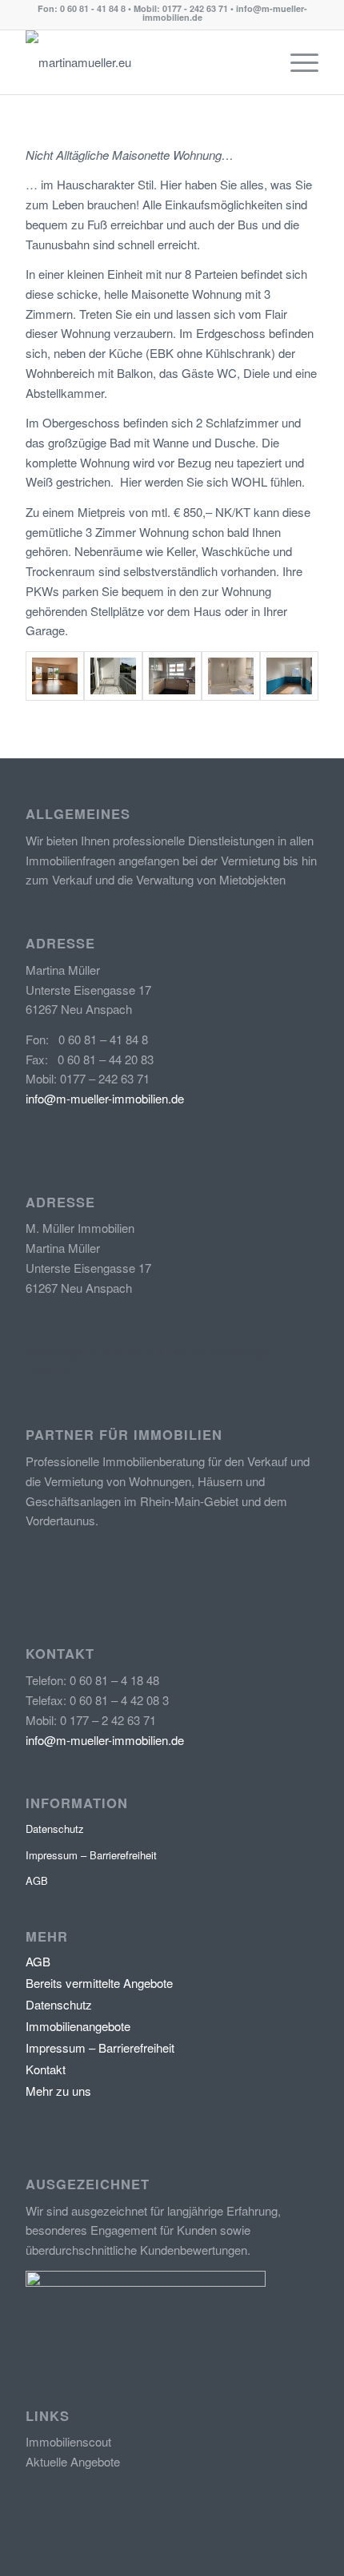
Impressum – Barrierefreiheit (91, 1855)
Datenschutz (55, 1829)
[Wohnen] (55, 676)
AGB (37, 1880)
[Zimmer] (289, 676)
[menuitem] (296, 62)
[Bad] (231, 676)
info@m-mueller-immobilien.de (105, 1098)
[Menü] (296, 62)
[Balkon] (113, 676)
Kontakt (46, 2069)
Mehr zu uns (58, 2091)
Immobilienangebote (78, 2026)
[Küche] (172, 676)
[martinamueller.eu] (142, 62)
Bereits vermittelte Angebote (99, 1983)
